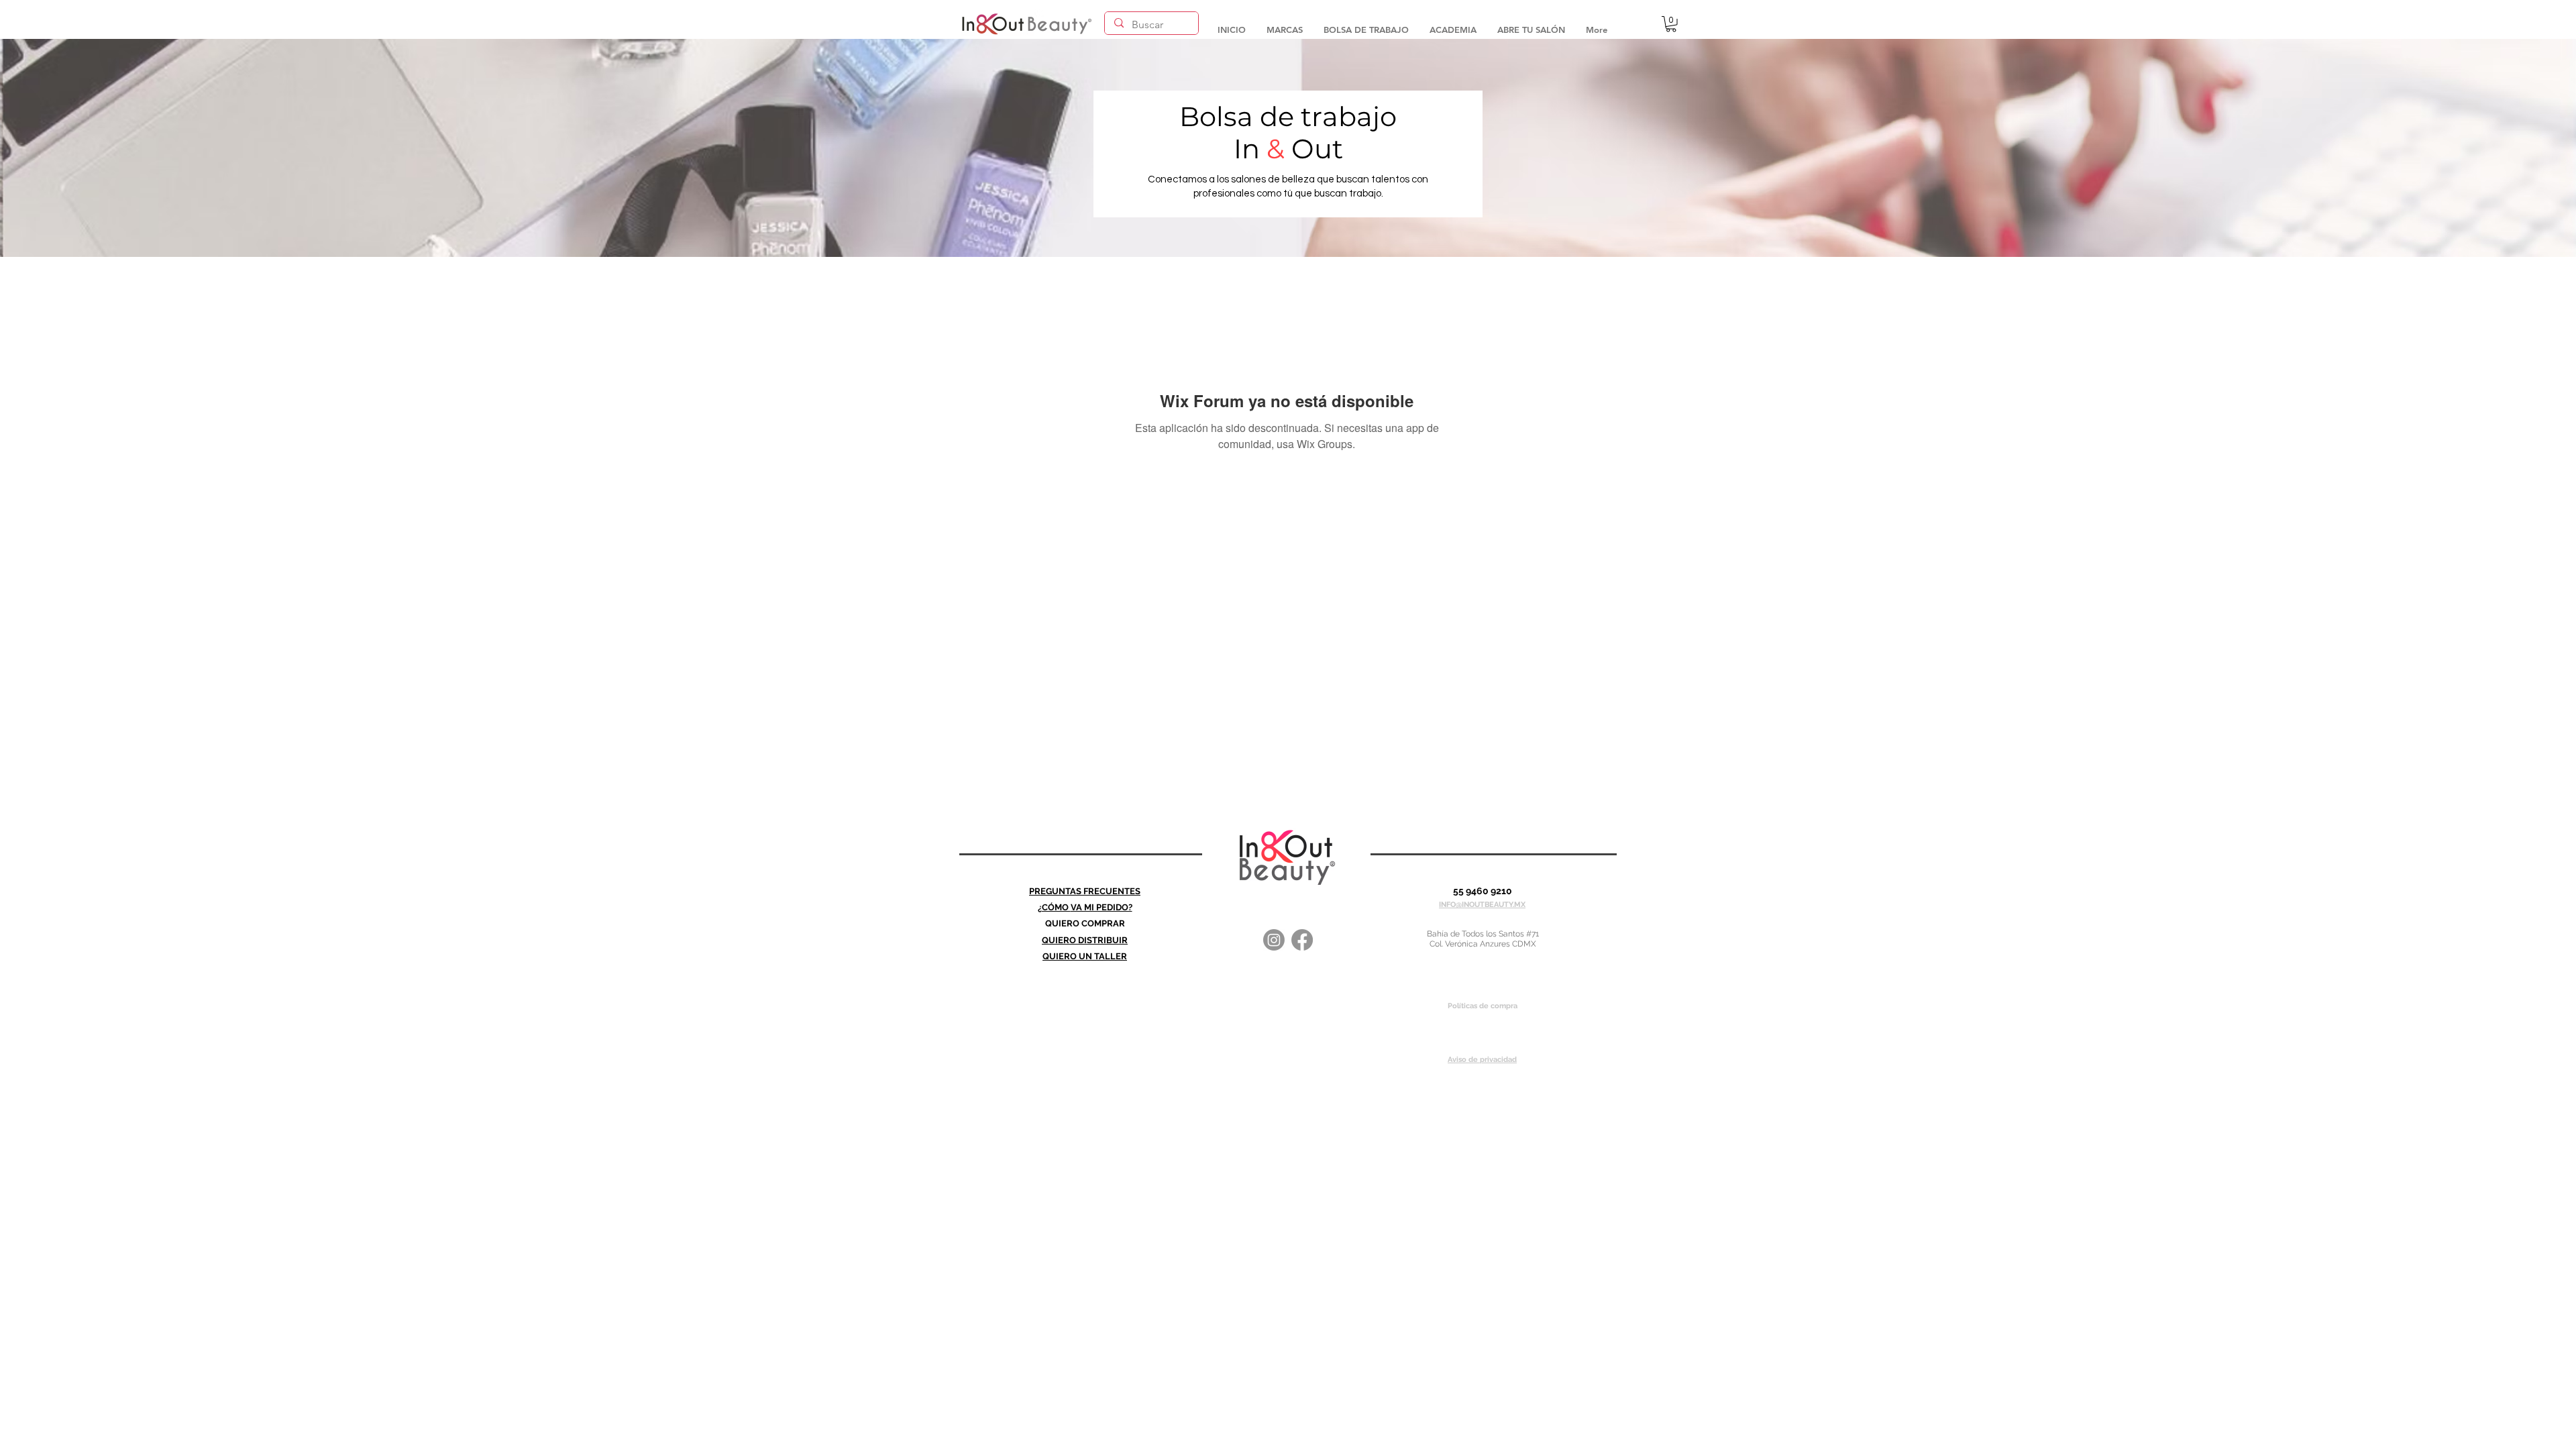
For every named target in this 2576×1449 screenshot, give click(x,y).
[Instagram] (1274, 940)
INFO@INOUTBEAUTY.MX (1482, 905)
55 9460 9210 (1483, 891)
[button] (1284, 23)
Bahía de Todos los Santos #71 (1483, 934)
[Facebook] (1302, 940)
